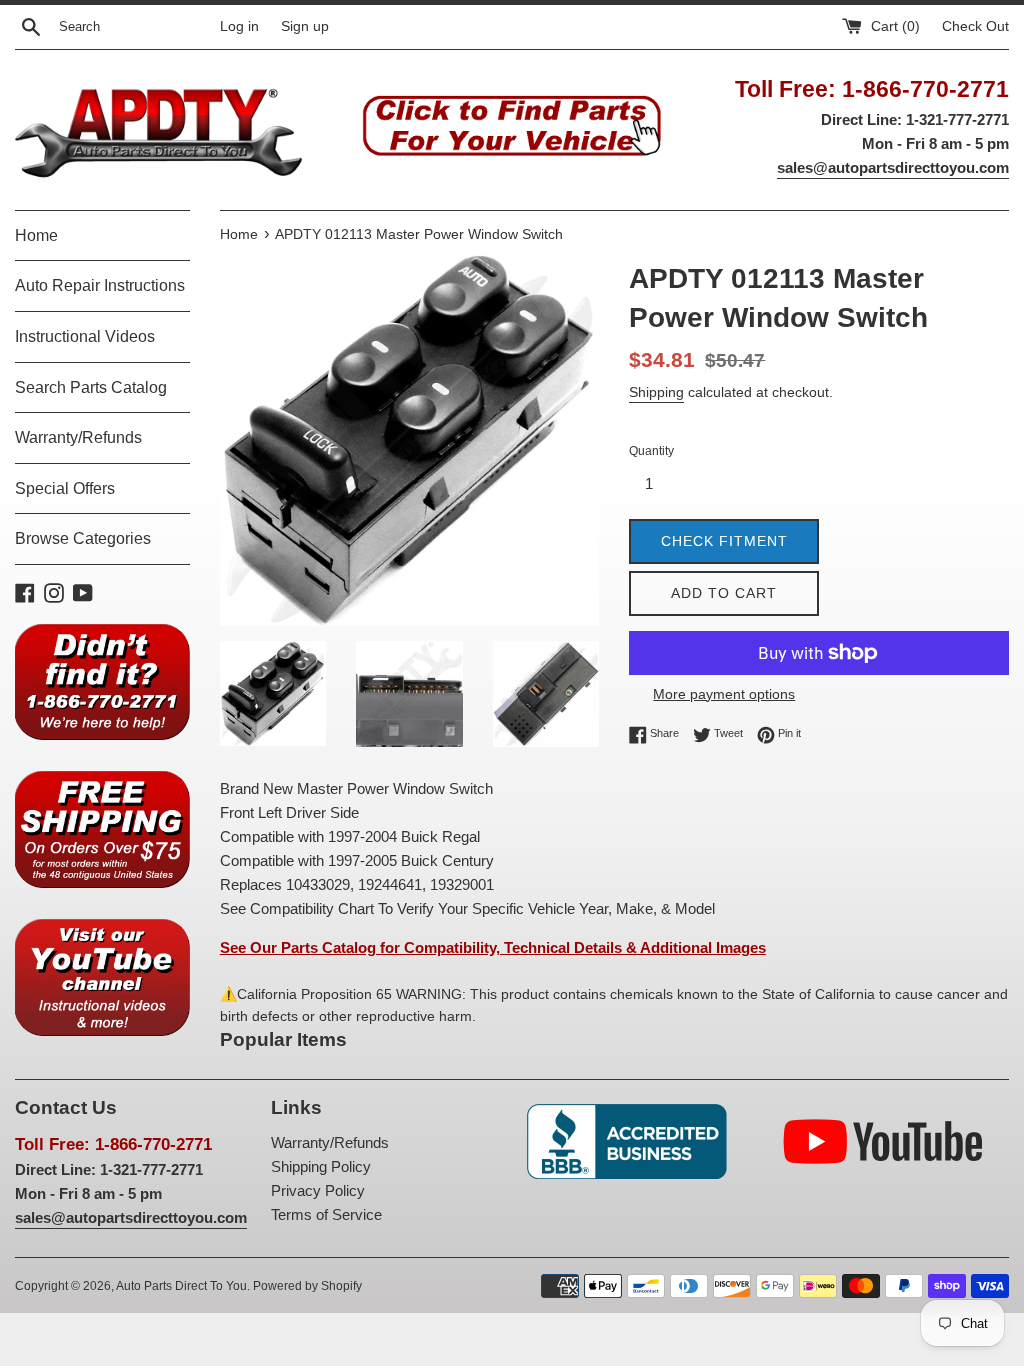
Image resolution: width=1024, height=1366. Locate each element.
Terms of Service (326, 1214)
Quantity (651, 451)
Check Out (975, 26)
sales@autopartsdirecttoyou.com (893, 167)
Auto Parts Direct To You (181, 1286)
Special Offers (65, 488)
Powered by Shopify (307, 1286)
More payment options (724, 694)
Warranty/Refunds (78, 437)
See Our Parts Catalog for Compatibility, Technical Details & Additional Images (493, 947)
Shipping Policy (321, 1166)
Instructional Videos (85, 336)
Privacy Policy (318, 1190)
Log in (239, 26)
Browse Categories (83, 538)
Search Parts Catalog (91, 387)
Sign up (305, 26)
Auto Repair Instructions (100, 285)
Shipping (656, 392)
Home (36, 235)
